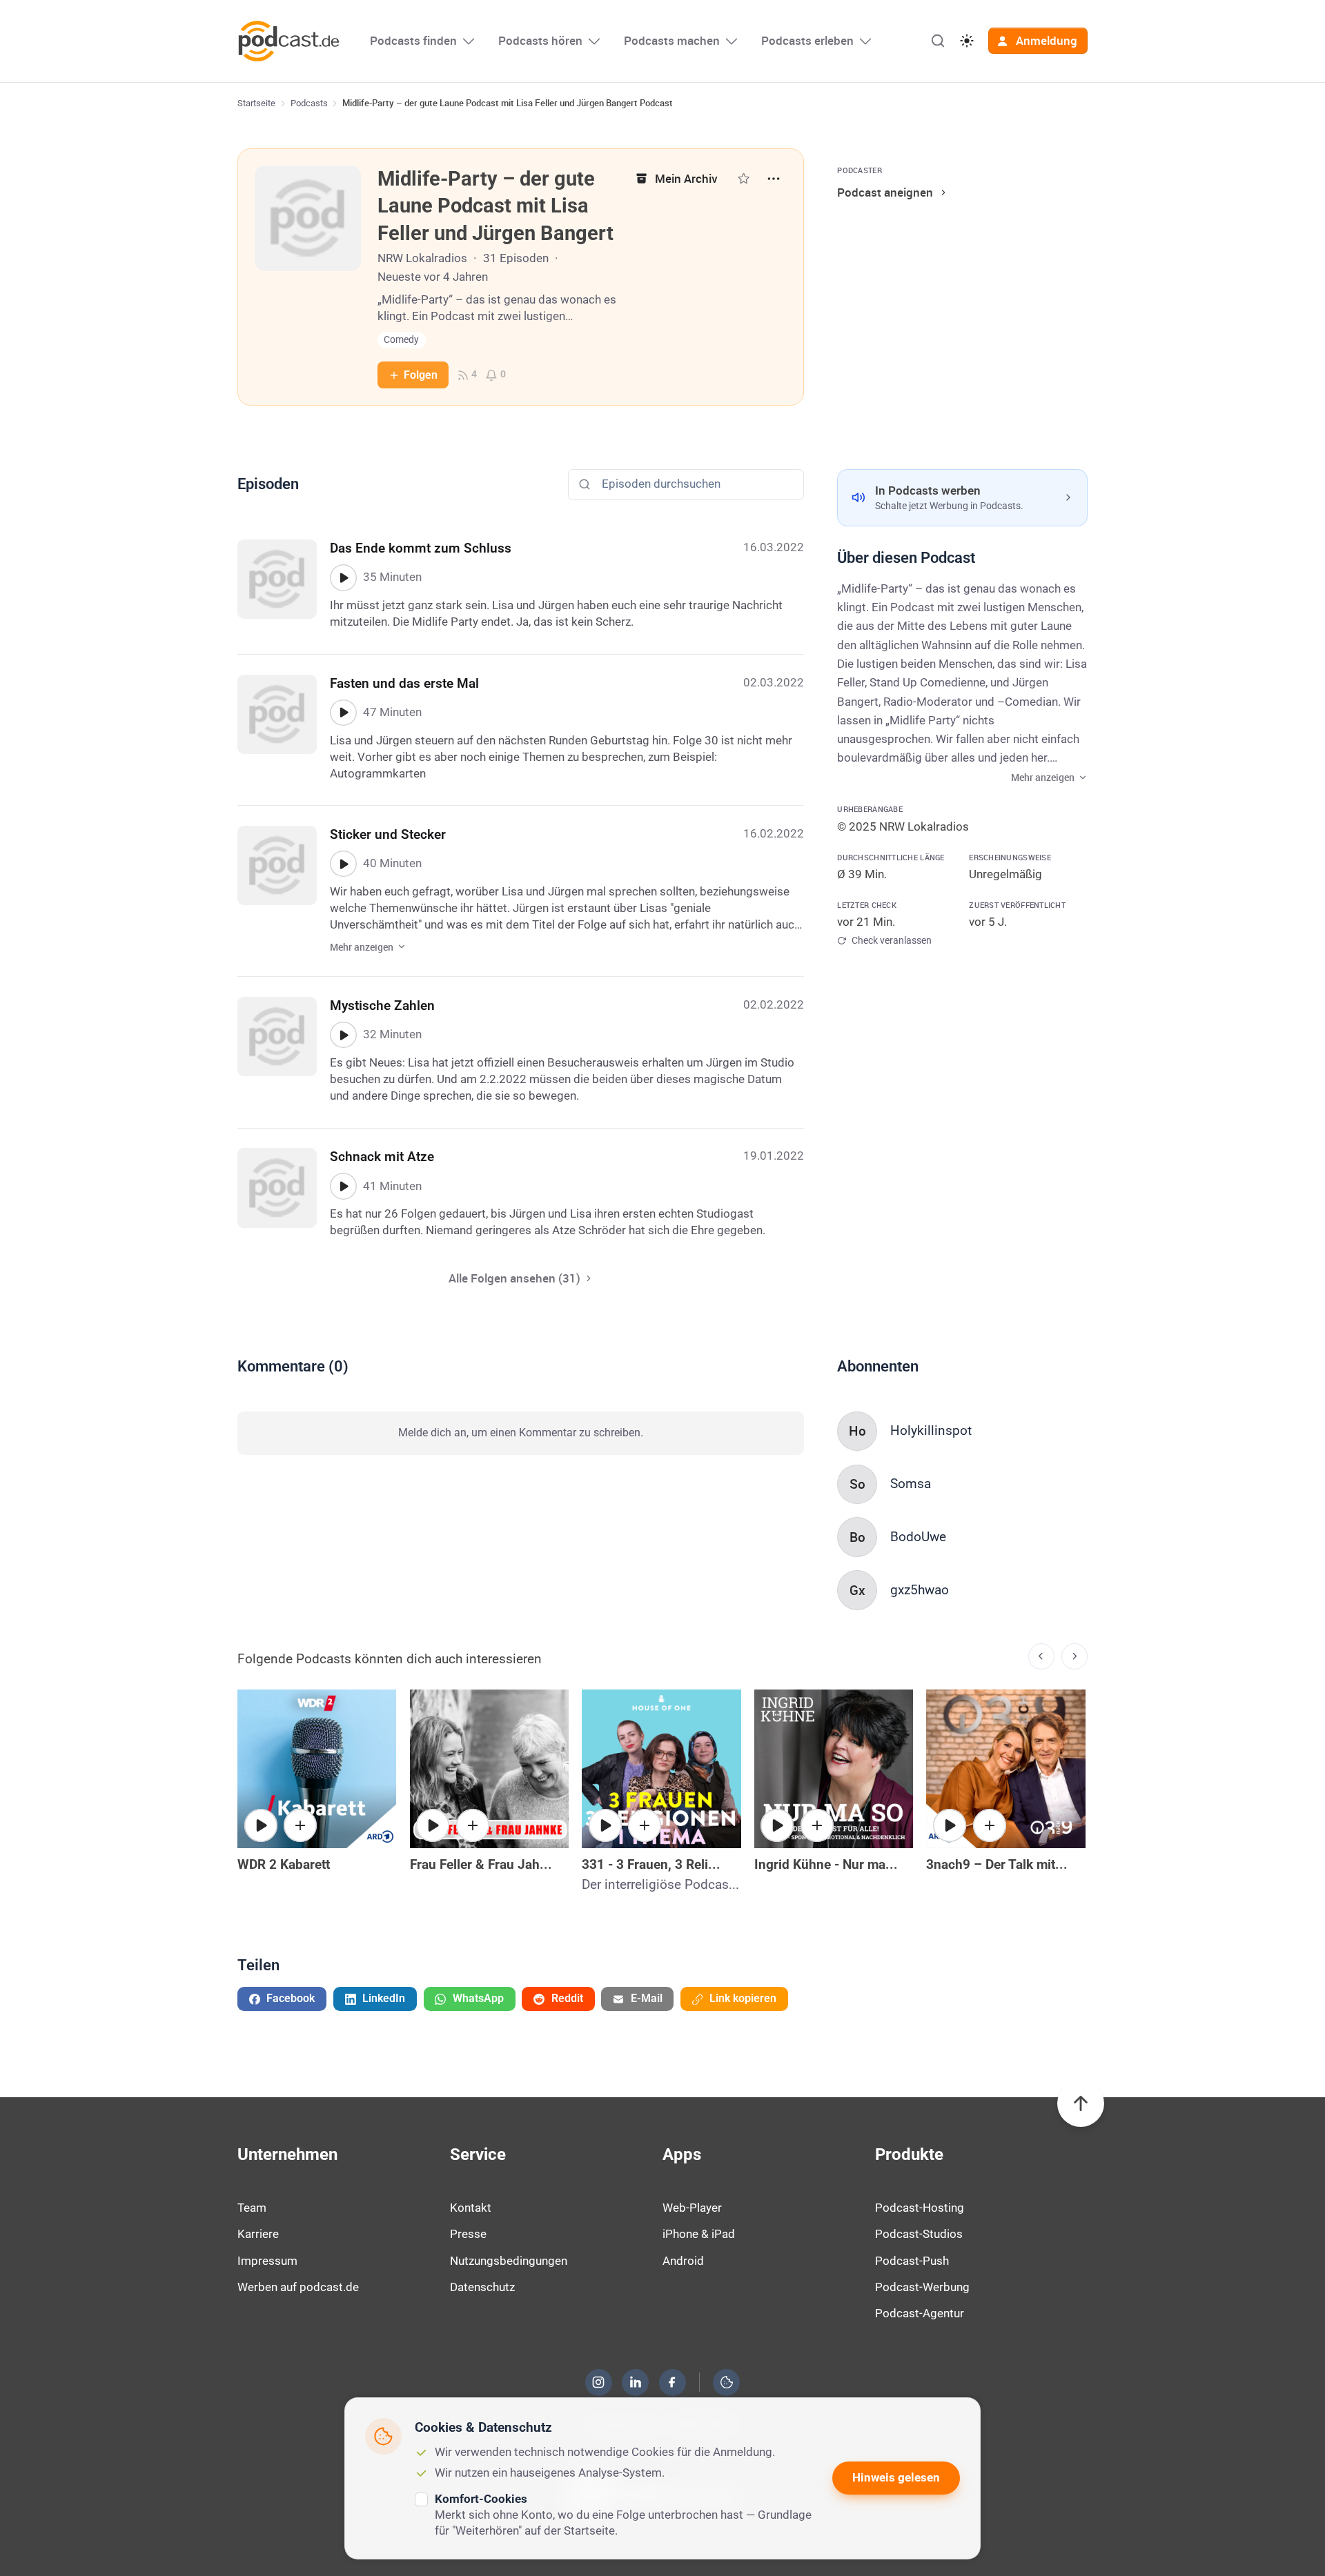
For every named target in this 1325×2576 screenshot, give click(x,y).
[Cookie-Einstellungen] (727, 2382)
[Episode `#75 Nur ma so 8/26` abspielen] (777, 1825)
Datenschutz (482, 2287)
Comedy (401, 340)
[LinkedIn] (636, 2382)
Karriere (258, 2234)
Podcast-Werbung (922, 2287)
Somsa (911, 1484)
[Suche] (938, 41)
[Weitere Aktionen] (774, 179)
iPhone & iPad (699, 2234)
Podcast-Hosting (920, 2208)
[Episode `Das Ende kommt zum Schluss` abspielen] (343, 577)
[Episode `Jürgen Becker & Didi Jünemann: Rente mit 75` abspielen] (261, 1825)
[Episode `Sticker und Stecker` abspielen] (343, 864)
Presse (468, 2234)
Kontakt (471, 2208)
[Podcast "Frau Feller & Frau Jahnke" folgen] (473, 1825)
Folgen (421, 375)
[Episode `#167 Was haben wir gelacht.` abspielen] (433, 1825)
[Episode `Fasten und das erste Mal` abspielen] (343, 713)
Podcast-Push (912, 2261)
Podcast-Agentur (920, 2313)
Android (683, 2261)
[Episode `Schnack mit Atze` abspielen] (343, 1186)
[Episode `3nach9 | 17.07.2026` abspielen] (950, 1825)
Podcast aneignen (885, 192)
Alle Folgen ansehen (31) (514, 1278)
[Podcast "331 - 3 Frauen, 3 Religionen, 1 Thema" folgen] (645, 1825)
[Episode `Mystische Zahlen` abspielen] (343, 1035)
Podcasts (309, 103)
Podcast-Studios (919, 2234)
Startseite (256, 103)
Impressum (267, 2261)
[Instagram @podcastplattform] (598, 2382)
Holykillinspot (931, 1430)
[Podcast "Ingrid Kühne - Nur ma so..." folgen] (817, 1825)
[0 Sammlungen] (744, 178)
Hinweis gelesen (896, 2477)
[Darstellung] (967, 41)
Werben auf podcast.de (298, 2287)
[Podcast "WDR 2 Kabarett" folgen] (300, 1825)
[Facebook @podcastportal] (672, 2382)
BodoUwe (918, 1537)
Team (252, 2208)
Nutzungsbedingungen (509, 2261)
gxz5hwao (920, 1590)
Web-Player (692, 2208)
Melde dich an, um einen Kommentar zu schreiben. (521, 1433)
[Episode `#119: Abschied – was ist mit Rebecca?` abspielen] (605, 1825)
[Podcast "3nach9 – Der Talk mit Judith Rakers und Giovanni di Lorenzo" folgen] (990, 1825)
